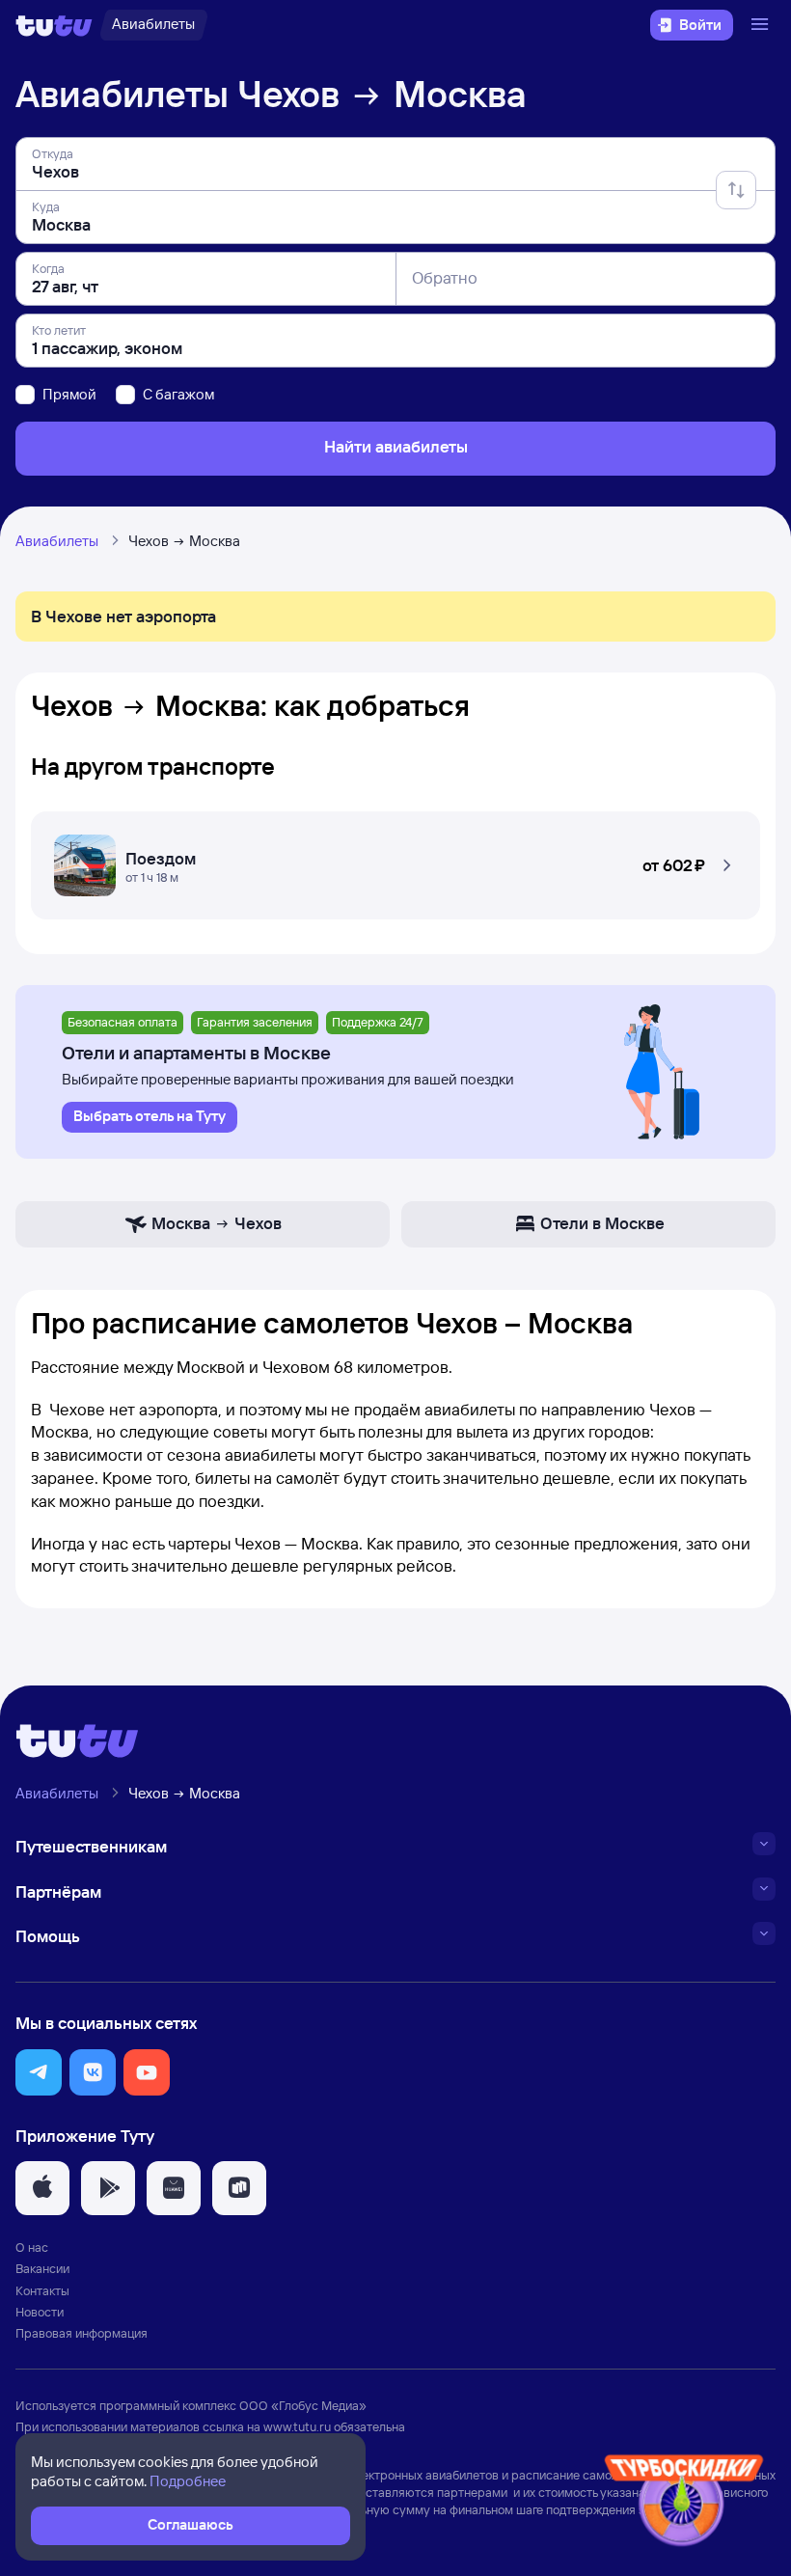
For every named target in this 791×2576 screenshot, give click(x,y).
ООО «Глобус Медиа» (303, 2405)
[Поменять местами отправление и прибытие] (736, 190)
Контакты (42, 2290)
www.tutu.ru (297, 2426)
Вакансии (42, 2268)
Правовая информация (82, 2333)
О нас (32, 2247)
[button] (395, 860)
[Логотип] (54, 25)
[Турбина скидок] (684, 2504)
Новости (40, 2312)
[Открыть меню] (762, 25)
